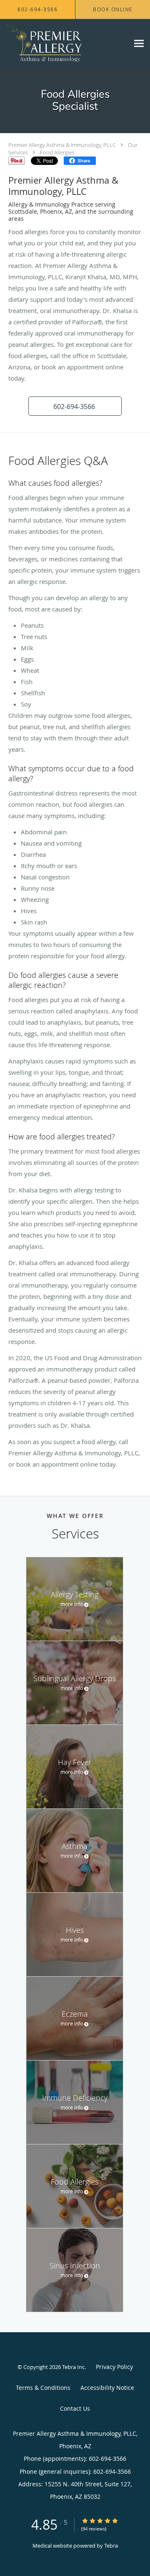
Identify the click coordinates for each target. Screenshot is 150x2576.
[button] (75, 406)
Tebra (111, 2546)
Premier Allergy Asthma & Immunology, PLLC (62, 145)
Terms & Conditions (43, 2388)
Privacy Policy (114, 2367)
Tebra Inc (73, 2367)
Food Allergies (57, 152)
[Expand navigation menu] (139, 44)
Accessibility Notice (107, 2388)
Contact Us (75, 2408)
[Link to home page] (65, 43)
